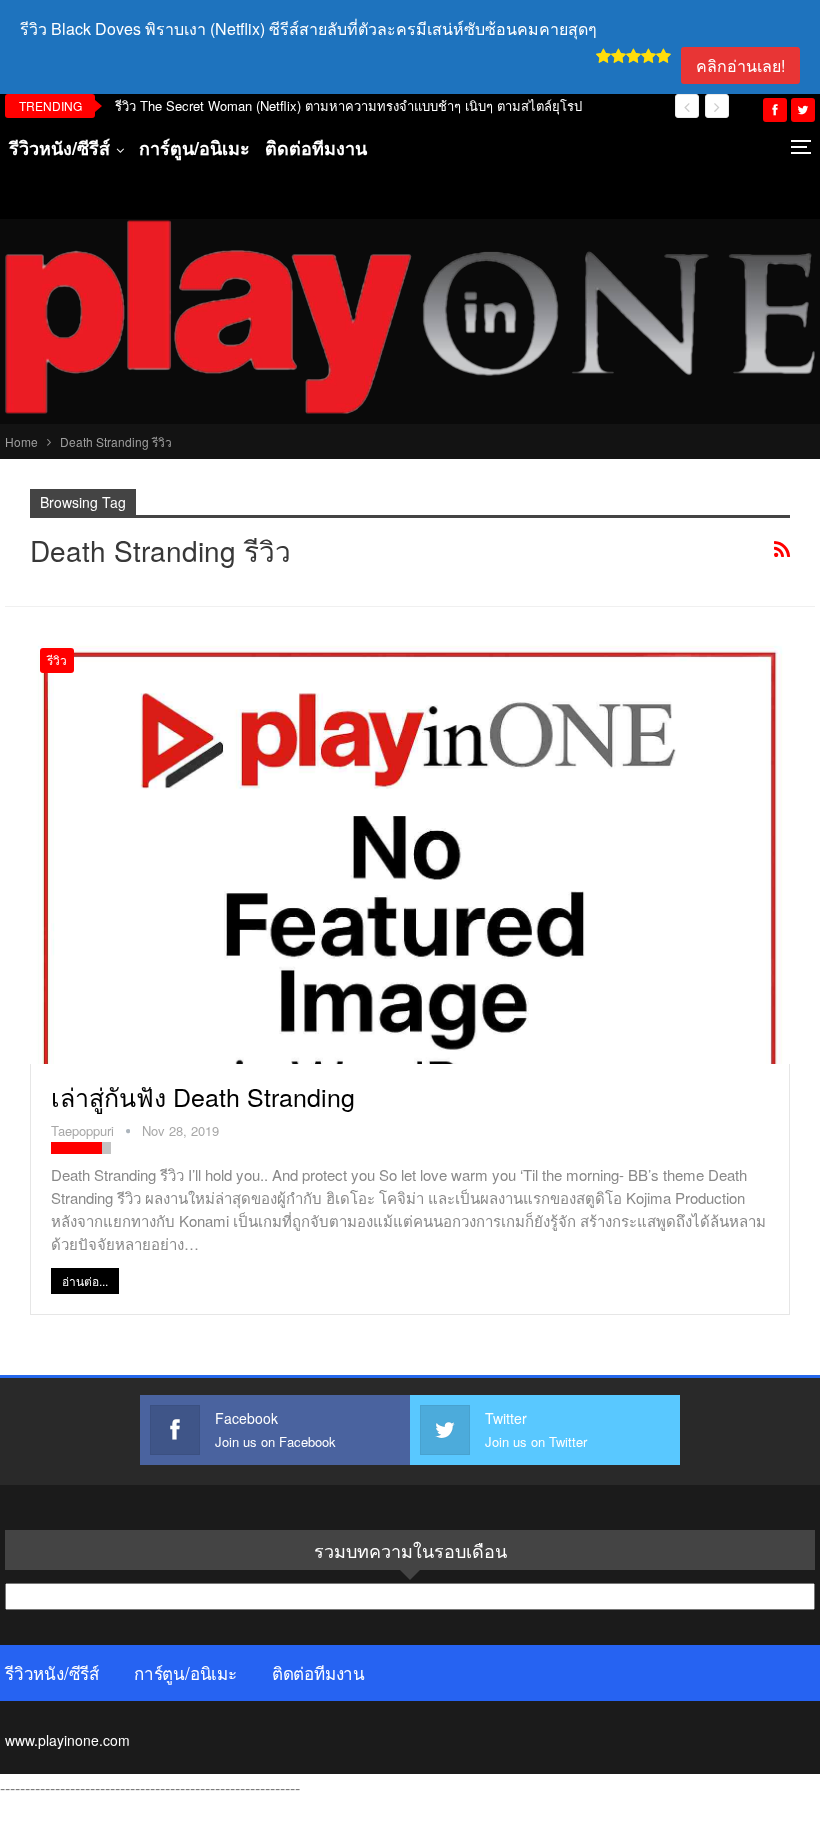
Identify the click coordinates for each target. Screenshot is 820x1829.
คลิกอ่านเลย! (740, 65)
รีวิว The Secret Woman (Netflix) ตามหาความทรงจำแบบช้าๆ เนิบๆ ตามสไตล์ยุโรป (348, 105)
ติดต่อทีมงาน (316, 148)
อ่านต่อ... (85, 1280)
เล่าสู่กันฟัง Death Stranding (203, 1096)
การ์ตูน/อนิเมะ (194, 148)
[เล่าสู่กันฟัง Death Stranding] (410, 851)
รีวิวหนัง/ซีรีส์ (59, 148)
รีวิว (57, 659)
